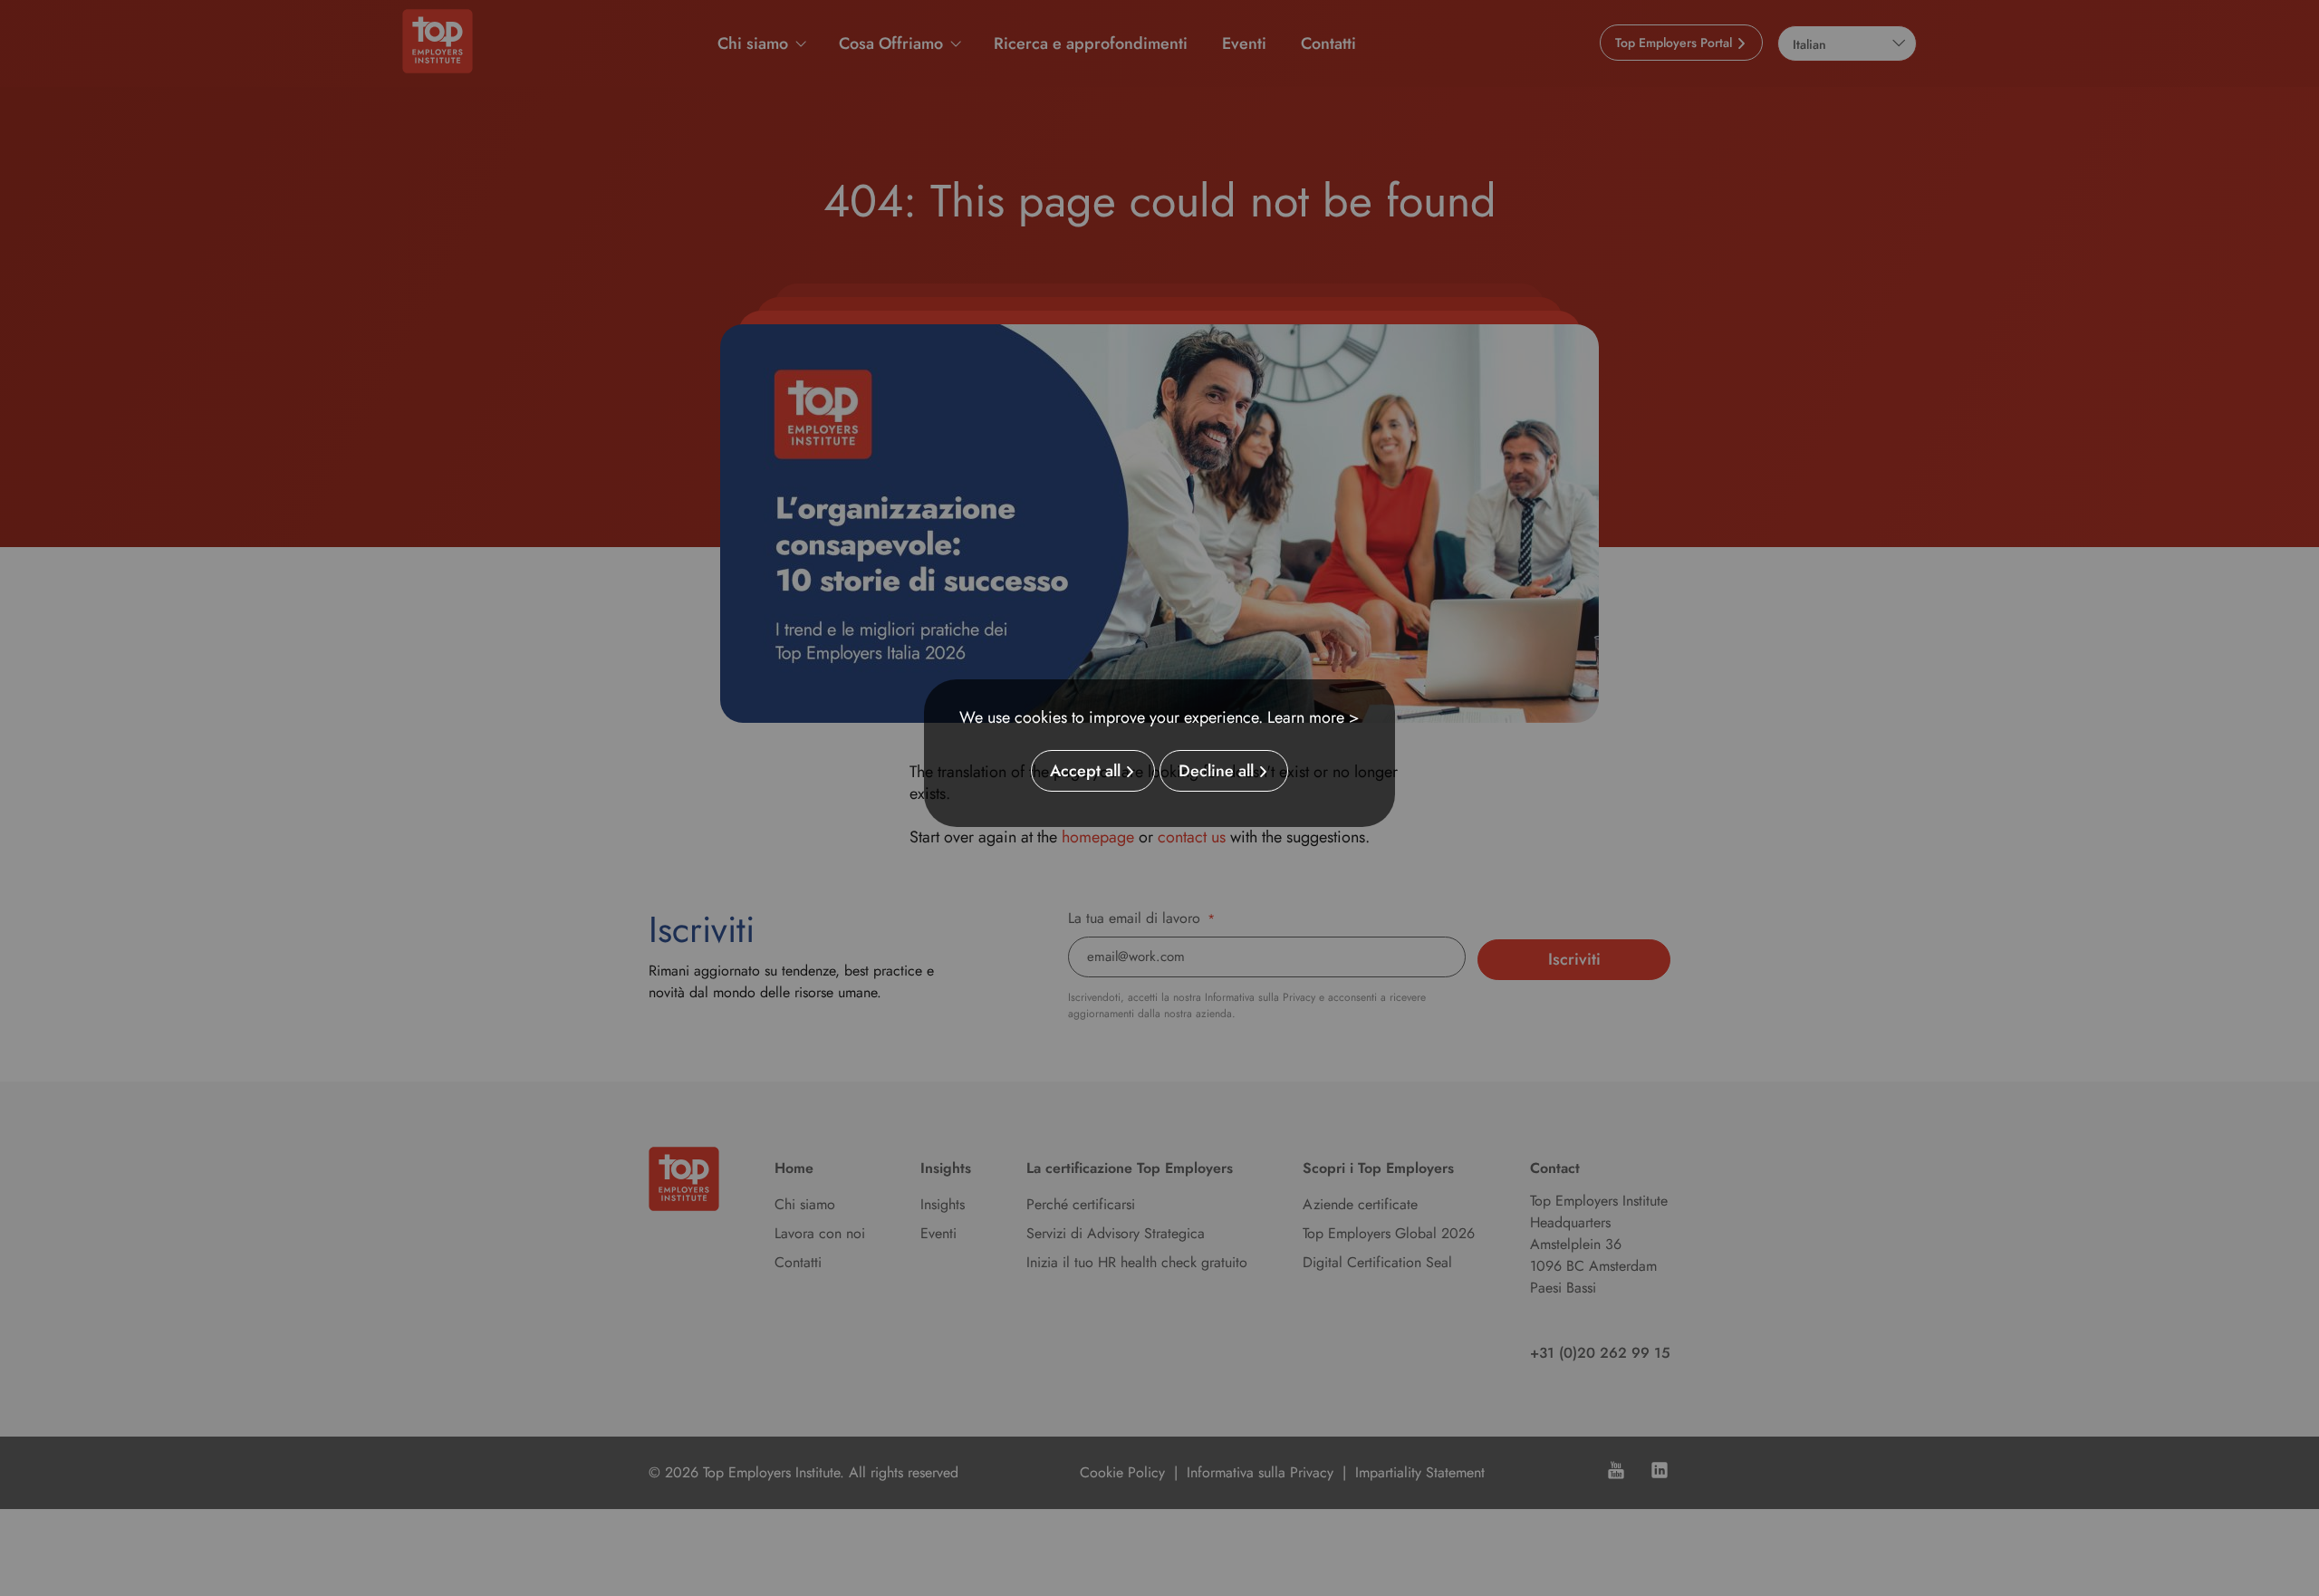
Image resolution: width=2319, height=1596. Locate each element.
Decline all (1216, 771)
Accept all (1085, 771)
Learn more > (1313, 717)
